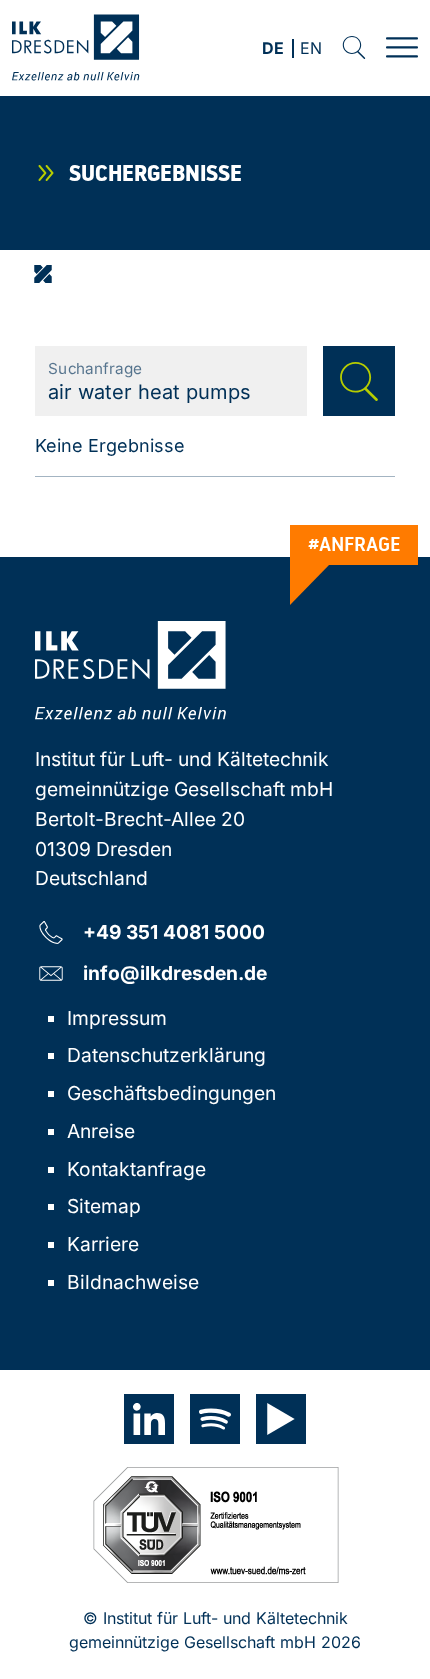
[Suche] (354, 48)
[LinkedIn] (149, 1419)
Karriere (103, 1244)
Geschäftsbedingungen (171, 1093)
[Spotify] (215, 1419)
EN (311, 49)
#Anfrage (354, 544)
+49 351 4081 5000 (174, 931)
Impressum (117, 1018)
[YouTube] (281, 1419)
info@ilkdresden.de (175, 972)
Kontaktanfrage (136, 1169)
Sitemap (104, 1206)
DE (273, 49)
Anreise (101, 1131)
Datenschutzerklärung (166, 1055)
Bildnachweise (133, 1282)
